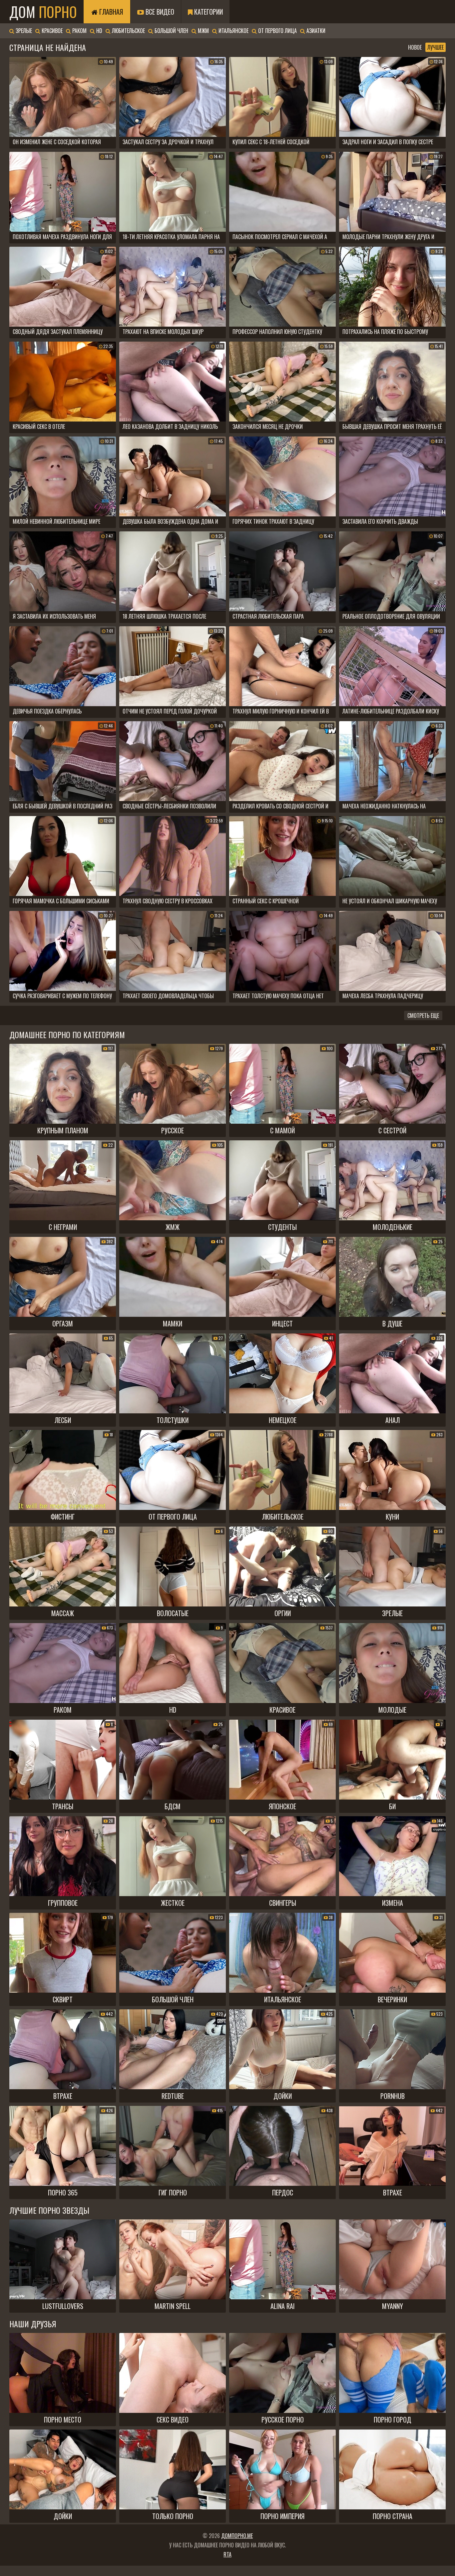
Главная (110, 12)
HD (99, 31)
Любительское (128, 31)
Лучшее (436, 47)
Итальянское (233, 31)
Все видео (159, 12)
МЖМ (203, 31)
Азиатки (315, 31)
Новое (415, 47)
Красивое (51, 31)
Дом (43, 12)
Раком (79, 31)
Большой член (171, 31)
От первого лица (277, 31)
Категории (208, 12)
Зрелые (23, 31)
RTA (227, 2554)
